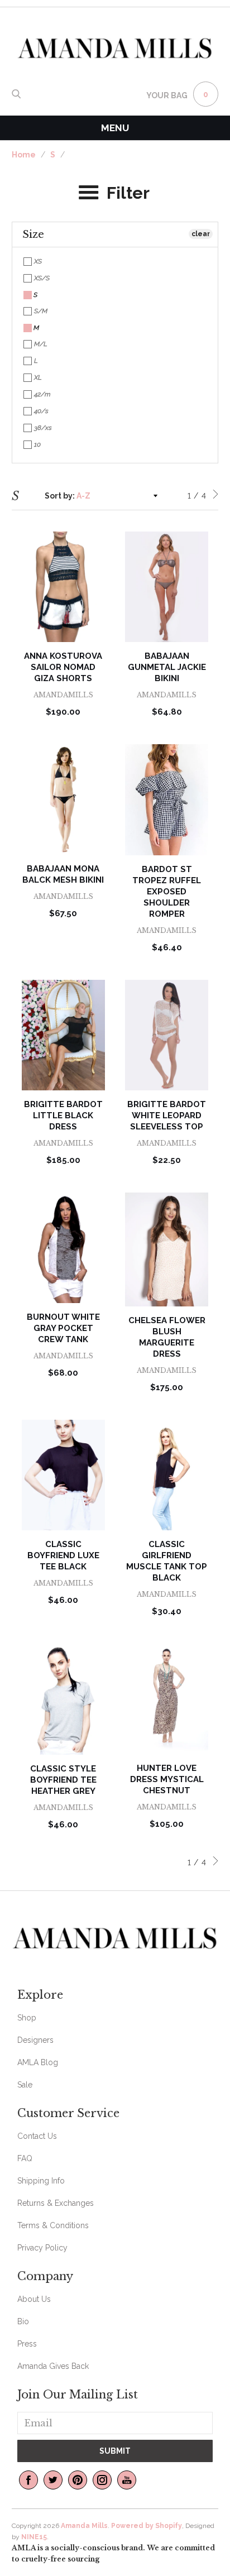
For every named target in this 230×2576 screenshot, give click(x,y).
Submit (115, 2451)
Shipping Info (41, 2181)
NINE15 (34, 2537)
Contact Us (37, 2136)
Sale (25, 2085)
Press (27, 2344)
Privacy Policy (42, 2248)
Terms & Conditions (53, 2225)
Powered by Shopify (147, 2526)
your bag (167, 95)
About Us (34, 2299)
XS (37, 261)
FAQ (25, 2158)
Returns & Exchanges (56, 2203)
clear (201, 234)
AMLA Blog (38, 2062)
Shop (27, 2018)
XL (37, 377)
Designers (35, 2040)
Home (24, 155)
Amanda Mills (84, 2526)
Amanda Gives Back (53, 2366)
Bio (23, 2321)
